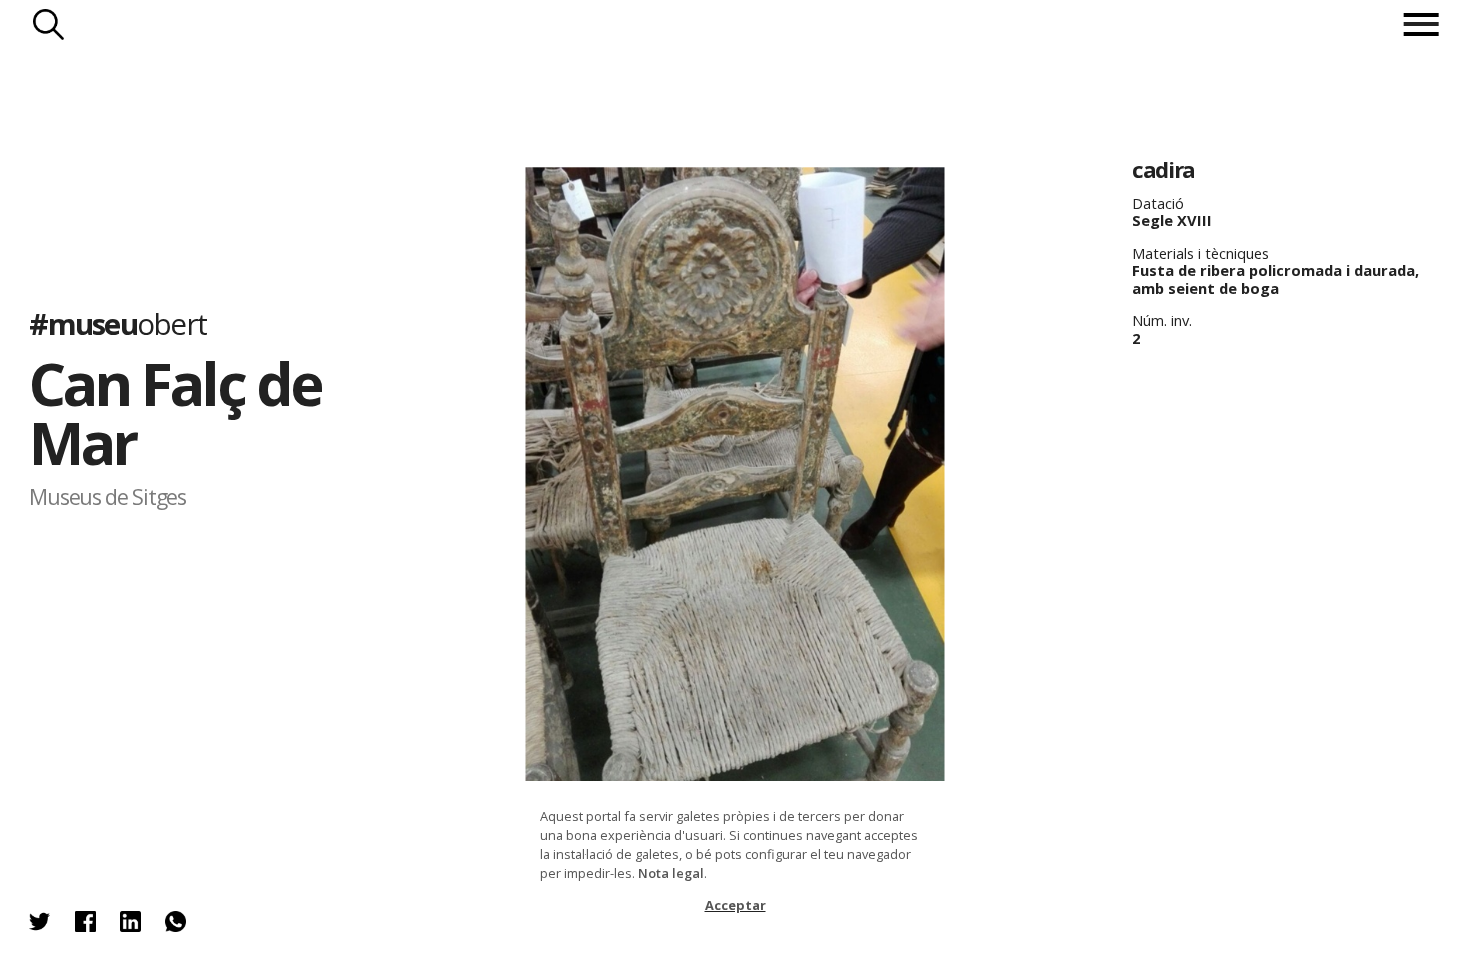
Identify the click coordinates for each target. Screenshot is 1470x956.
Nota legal (671, 873)
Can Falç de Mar (175, 412)
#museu (117, 323)
